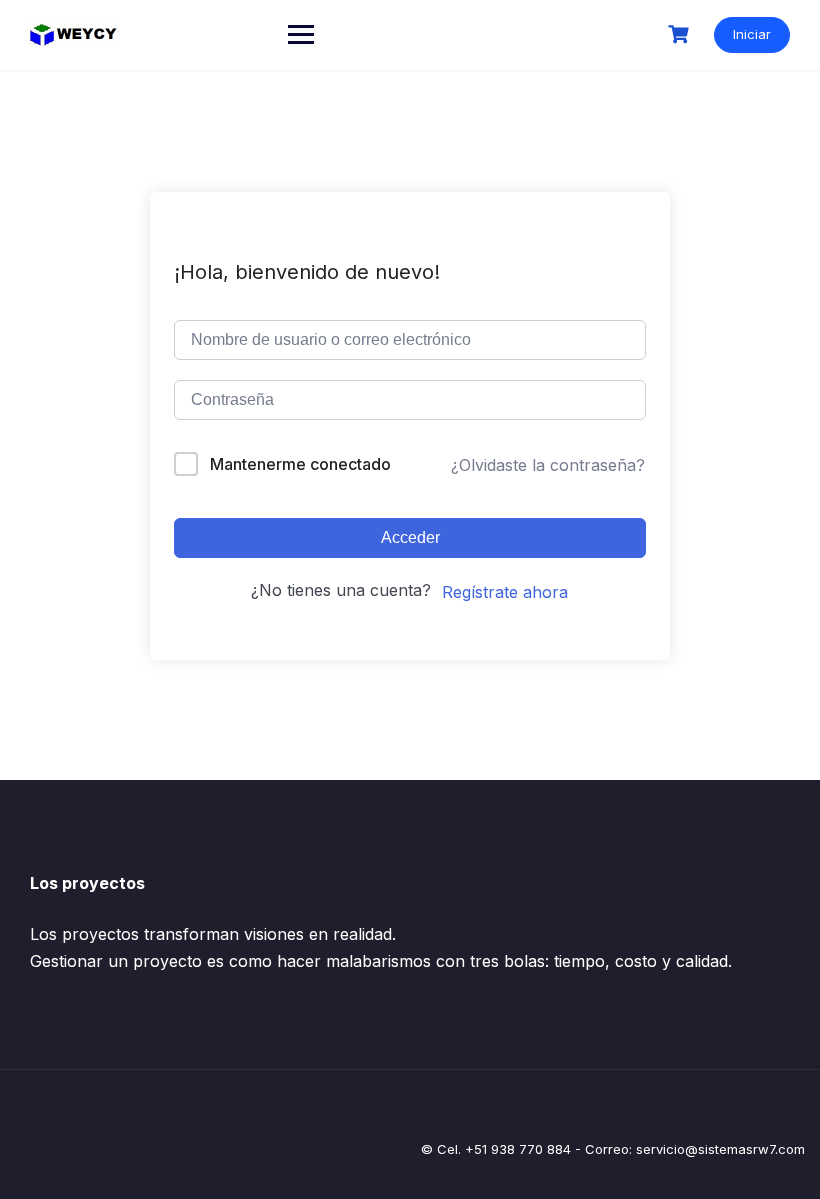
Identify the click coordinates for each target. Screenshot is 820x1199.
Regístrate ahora (505, 592)
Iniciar (752, 34)
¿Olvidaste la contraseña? (548, 465)
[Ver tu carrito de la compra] (681, 34)
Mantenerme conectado (300, 464)
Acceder (410, 537)
